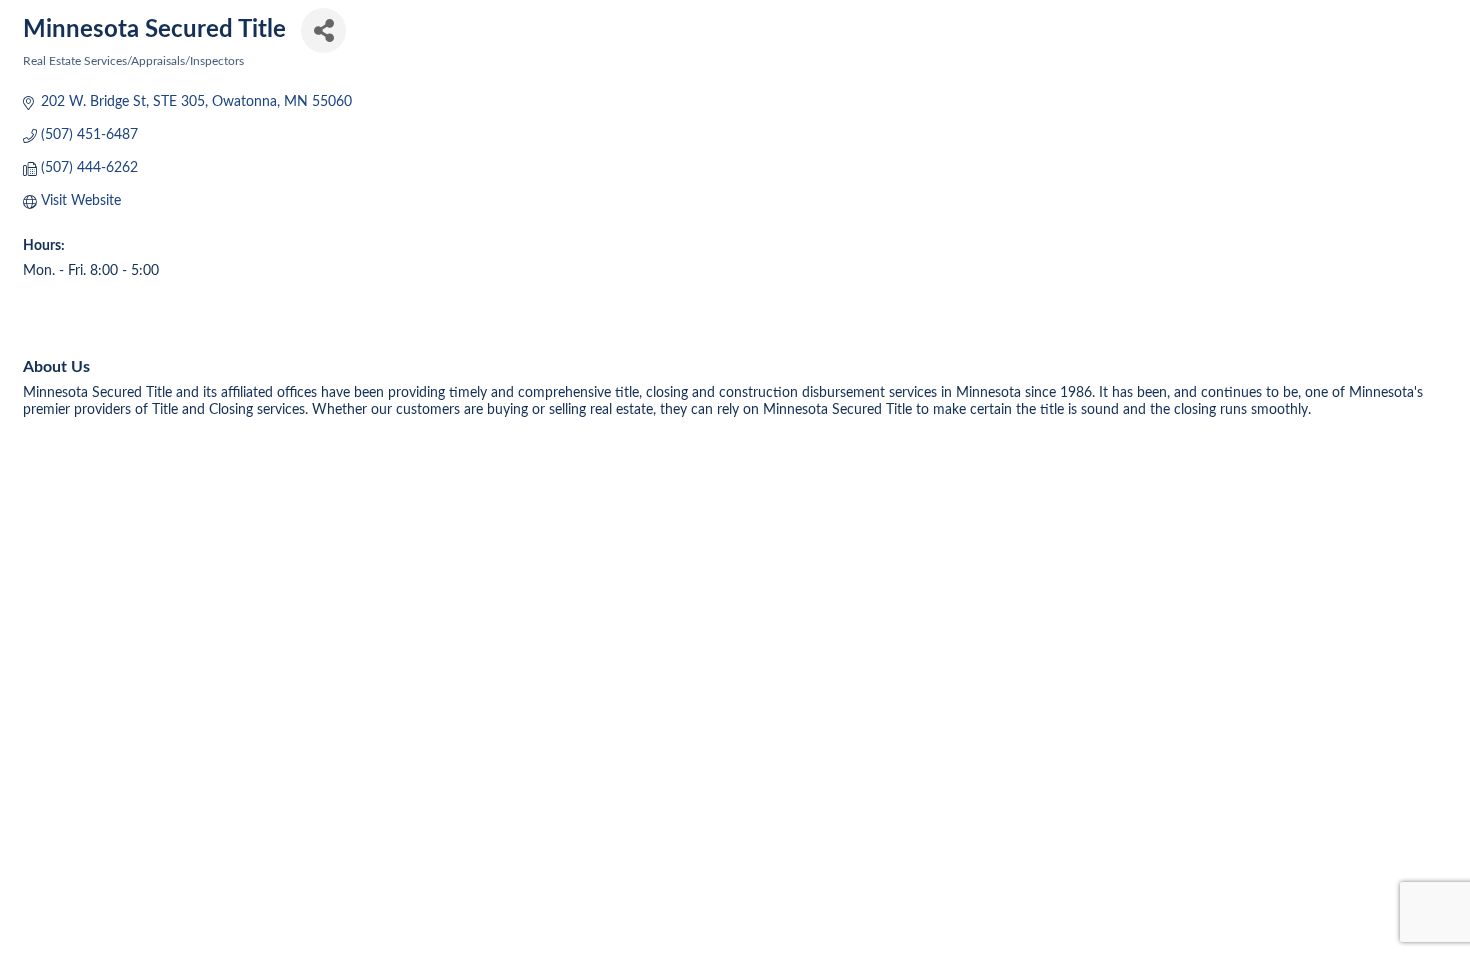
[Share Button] (323, 30)
